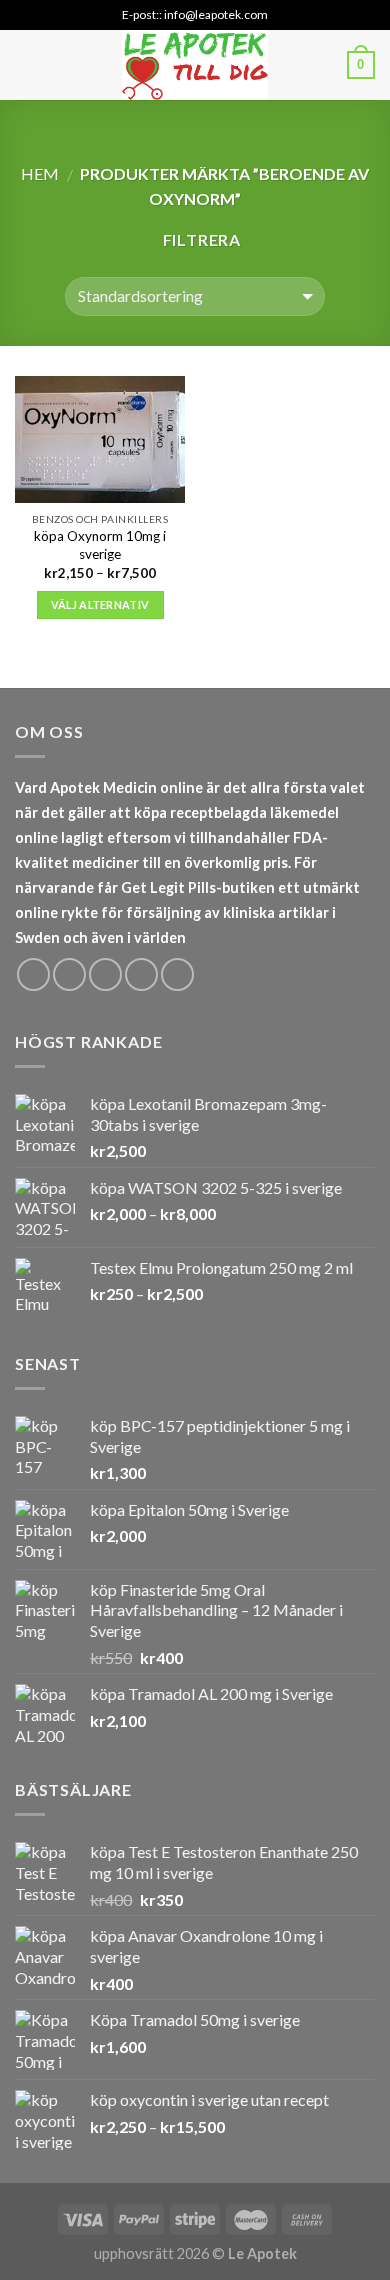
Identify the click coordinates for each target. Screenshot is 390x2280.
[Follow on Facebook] (33, 974)
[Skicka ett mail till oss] (141, 974)
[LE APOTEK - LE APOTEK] (195, 65)
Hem (40, 173)
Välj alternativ (100, 604)
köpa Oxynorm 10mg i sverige (100, 545)
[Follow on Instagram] (69, 974)
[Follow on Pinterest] (177, 974)
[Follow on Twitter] (105, 974)
